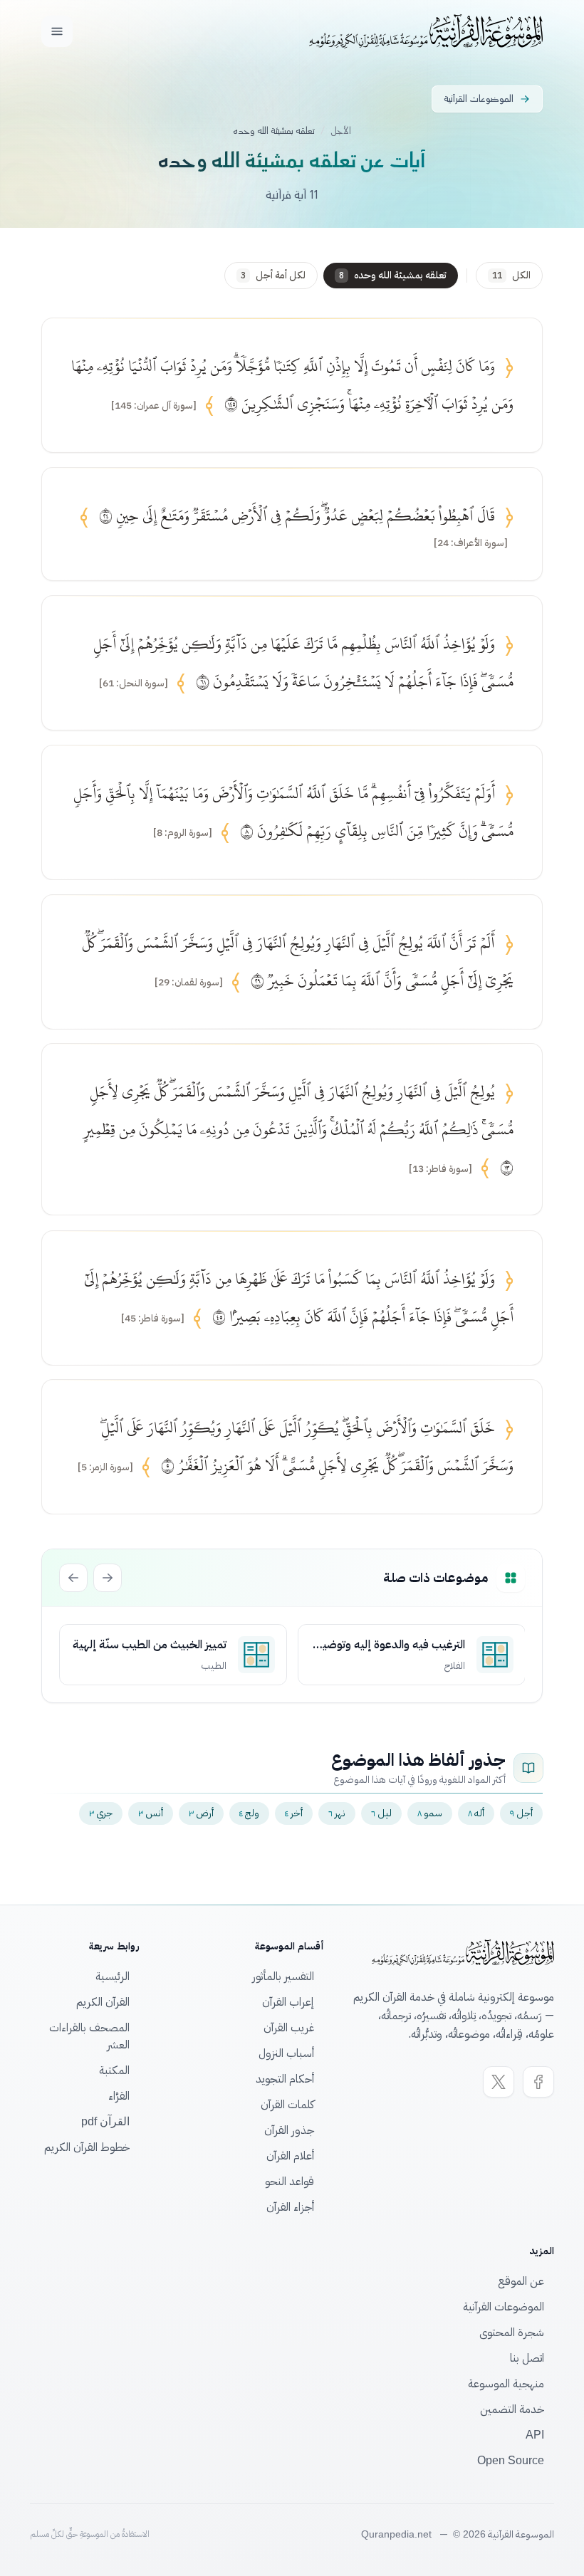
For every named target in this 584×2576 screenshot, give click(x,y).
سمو (430, 1813)
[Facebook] (538, 2082)
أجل (521, 1813)
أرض (201, 1813)
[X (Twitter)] (499, 2082)
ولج (249, 1813)
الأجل (341, 131)
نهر (337, 1813)
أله (476, 1813)
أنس (151, 1813)
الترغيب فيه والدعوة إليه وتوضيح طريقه (389, 1645)
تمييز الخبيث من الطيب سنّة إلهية (150, 1645)
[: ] (154, 406)
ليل (381, 1813)
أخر (294, 1813)
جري (101, 1813)
